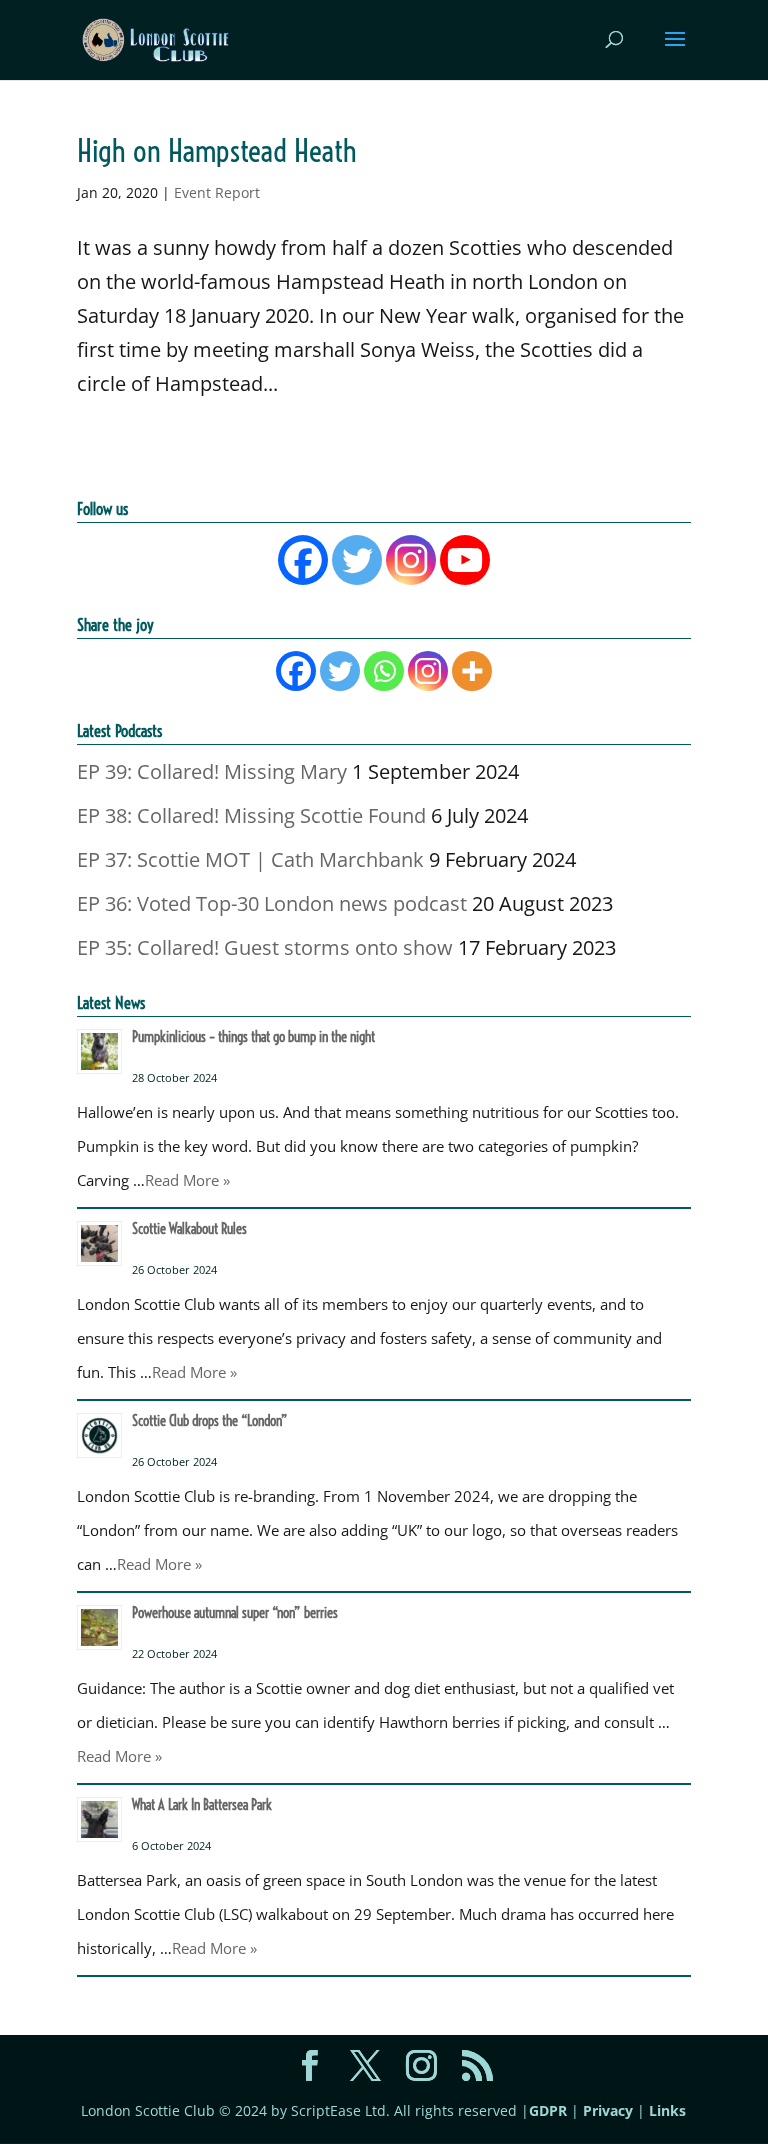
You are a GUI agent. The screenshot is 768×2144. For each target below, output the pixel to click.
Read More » (187, 1180)
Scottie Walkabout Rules (189, 1229)
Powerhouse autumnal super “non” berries (235, 1613)
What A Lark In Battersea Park (202, 1805)
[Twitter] (357, 560)
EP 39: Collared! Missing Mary (212, 771)
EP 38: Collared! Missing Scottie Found (251, 815)
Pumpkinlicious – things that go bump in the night (253, 1037)
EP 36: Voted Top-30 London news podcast (272, 903)
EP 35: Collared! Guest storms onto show (265, 947)
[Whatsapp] (384, 671)
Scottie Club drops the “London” (210, 1421)
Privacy (608, 2110)
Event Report (217, 192)
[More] (472, 671)
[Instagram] (411, 560)
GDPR (548, 2110)
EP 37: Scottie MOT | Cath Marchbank (250, 859)
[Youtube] (465, 560)
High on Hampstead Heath (217, 151)
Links (667, 2110)
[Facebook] (303, 560)
